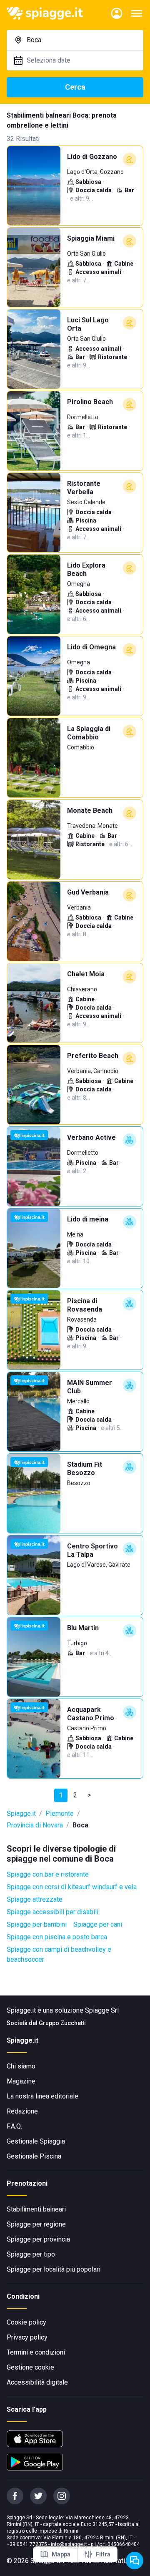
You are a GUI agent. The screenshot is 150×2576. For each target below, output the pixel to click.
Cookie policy (26, 2322)
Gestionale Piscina (34, 2156)
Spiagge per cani (98, 1924)
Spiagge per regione (36, 2224)
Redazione (22, 2111)
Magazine (21, 2081)
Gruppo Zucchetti (62, 2023)
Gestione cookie (30, 2367)
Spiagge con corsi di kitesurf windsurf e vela (72, 1887)
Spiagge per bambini (37, 1924)
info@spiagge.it (69, 2544)
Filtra (103, 2554)
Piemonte (60, 1813)
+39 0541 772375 (27, 2544)
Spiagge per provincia (38, 2239)
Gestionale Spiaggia (36, 2141)
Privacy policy (27, 2337)
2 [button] (75, 1795)
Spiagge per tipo (31, 2254)
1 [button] (61, 1795)
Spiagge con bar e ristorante (48, 1874)
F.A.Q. (14, 2126)
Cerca (75, 87)
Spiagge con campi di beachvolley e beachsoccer (59, 1954)
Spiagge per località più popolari (54, 2269)
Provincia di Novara (35, 1825)
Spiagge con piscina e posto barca (57, 1937)
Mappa (61, 2554)
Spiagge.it (21, 1813)
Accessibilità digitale (37, 2382)
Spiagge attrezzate (35, 1899)
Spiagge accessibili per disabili (52, 1912)
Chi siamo (21, 2066)
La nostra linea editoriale (42, 2096)
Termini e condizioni (36, 2352)
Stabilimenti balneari (36, 2209)
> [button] (89, 1795)
